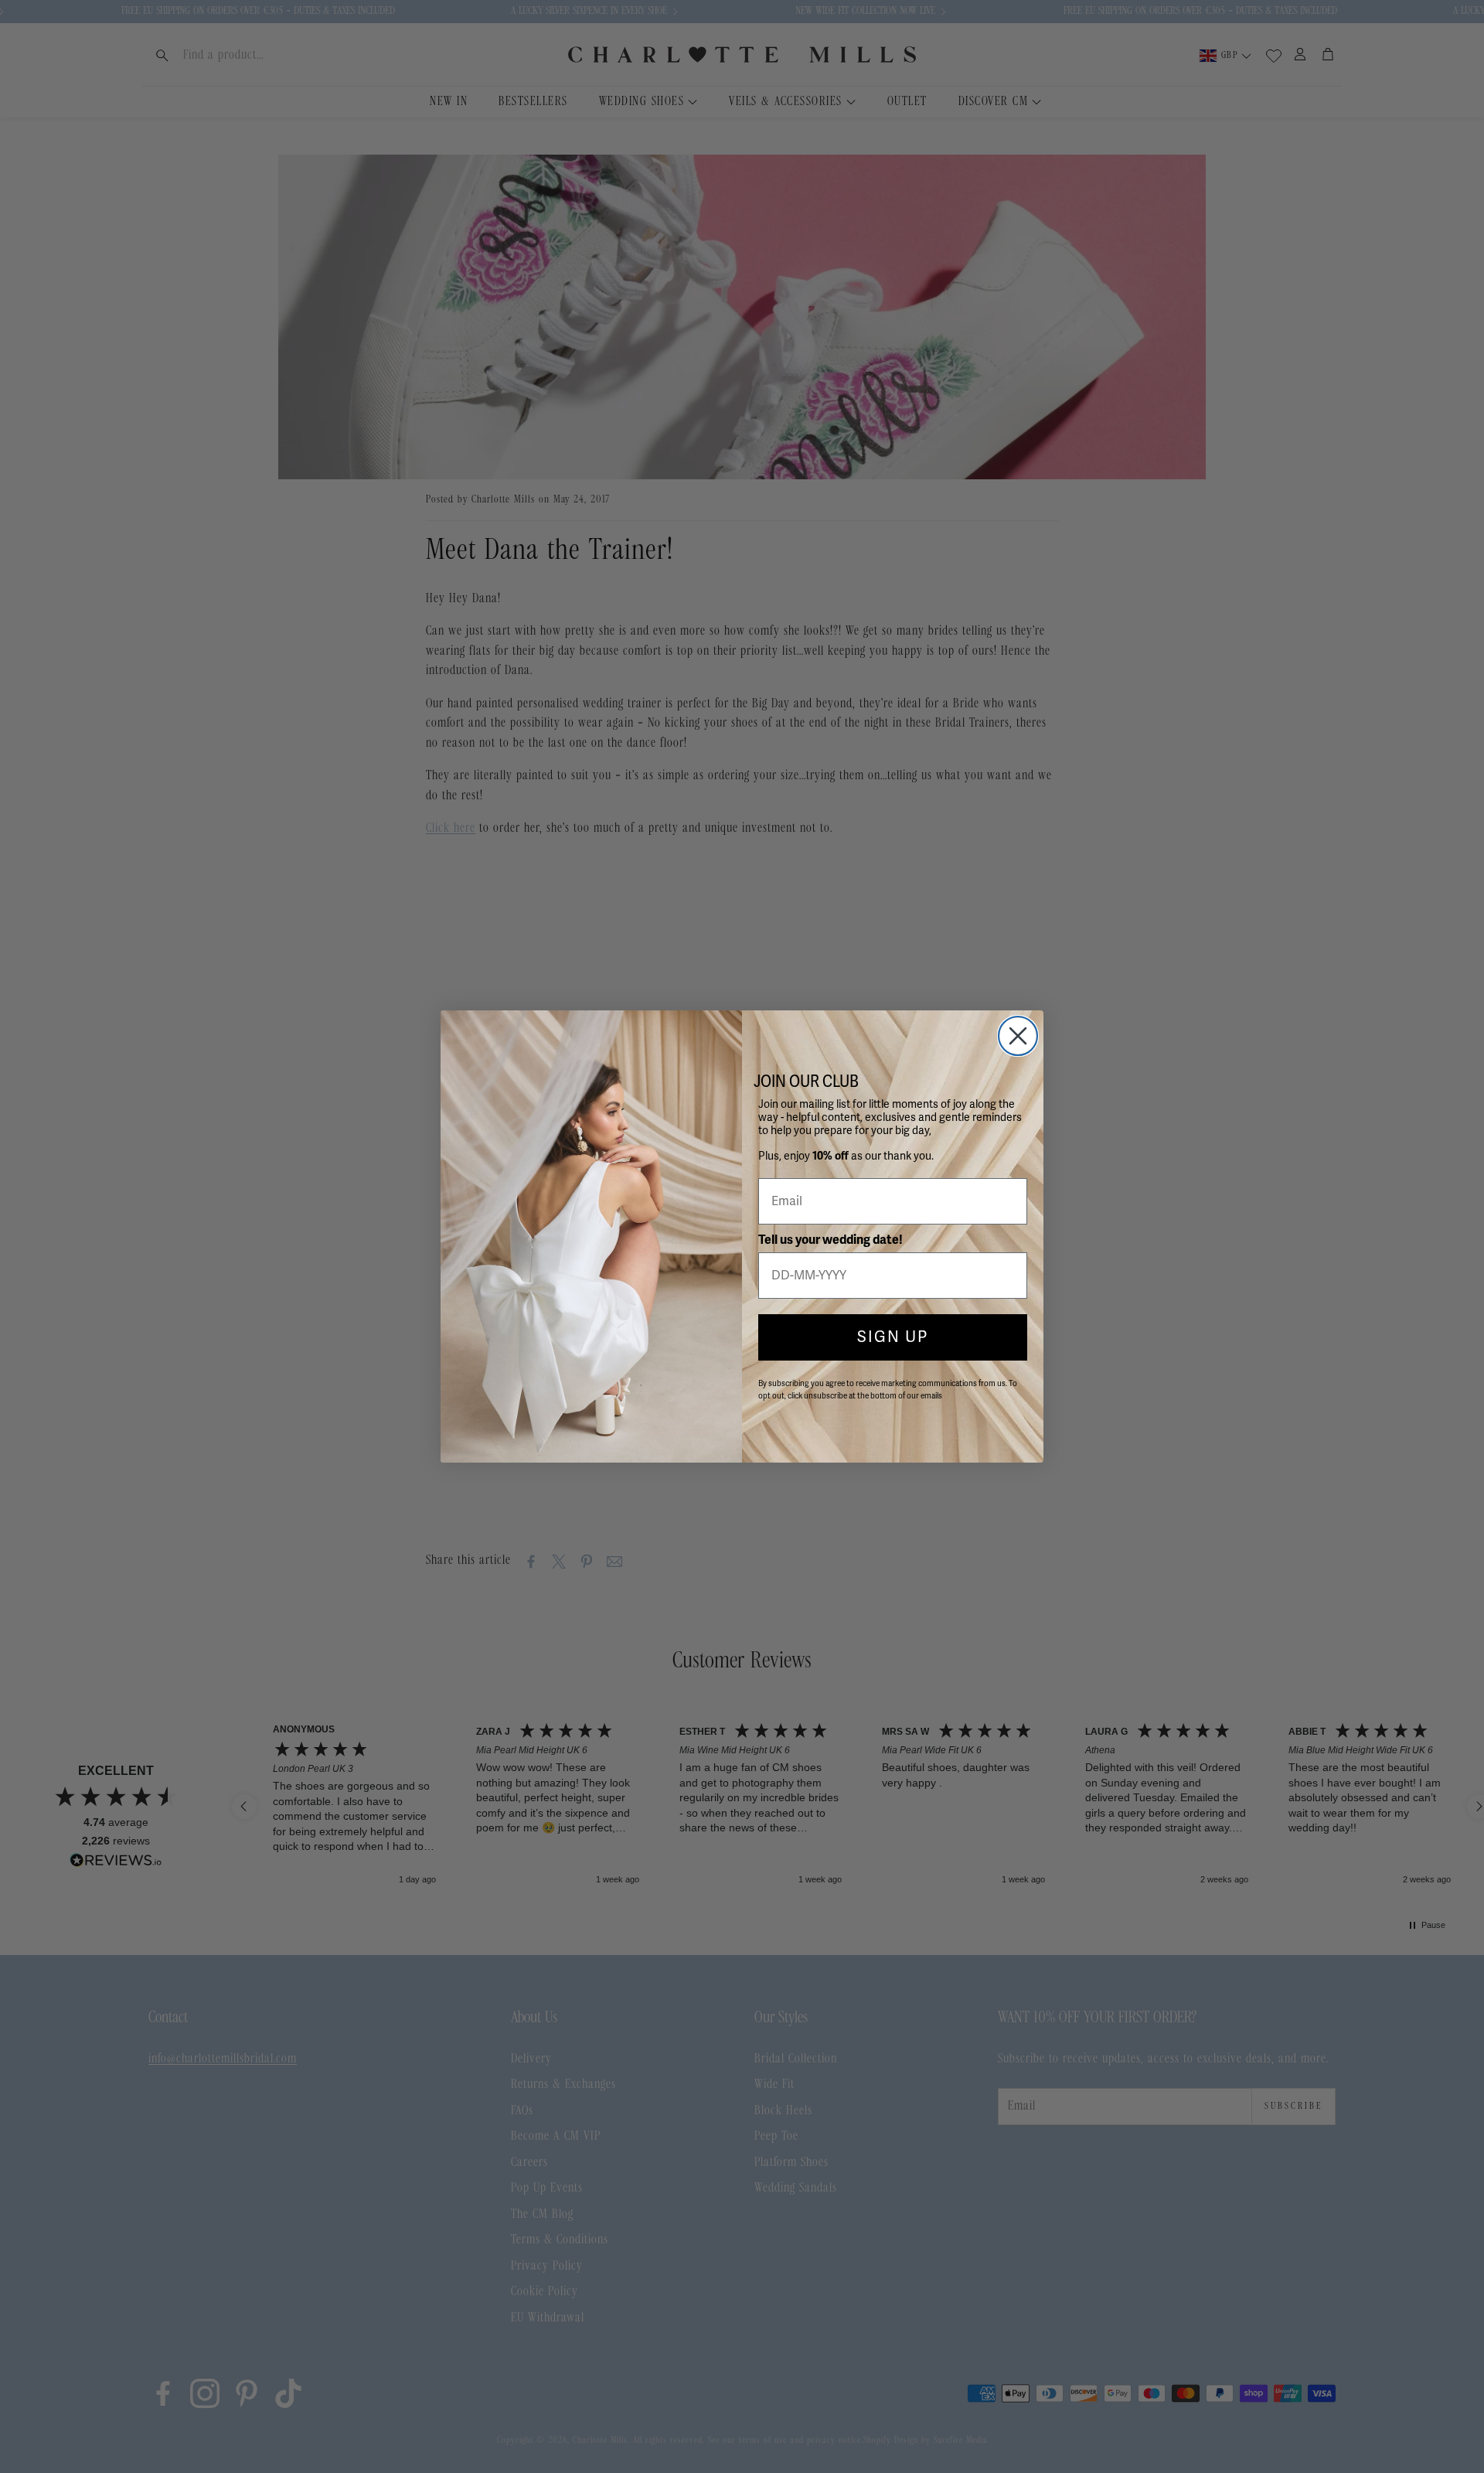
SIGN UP (893, 1337)
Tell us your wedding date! (830, 1240)
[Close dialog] (1018, 1036)
